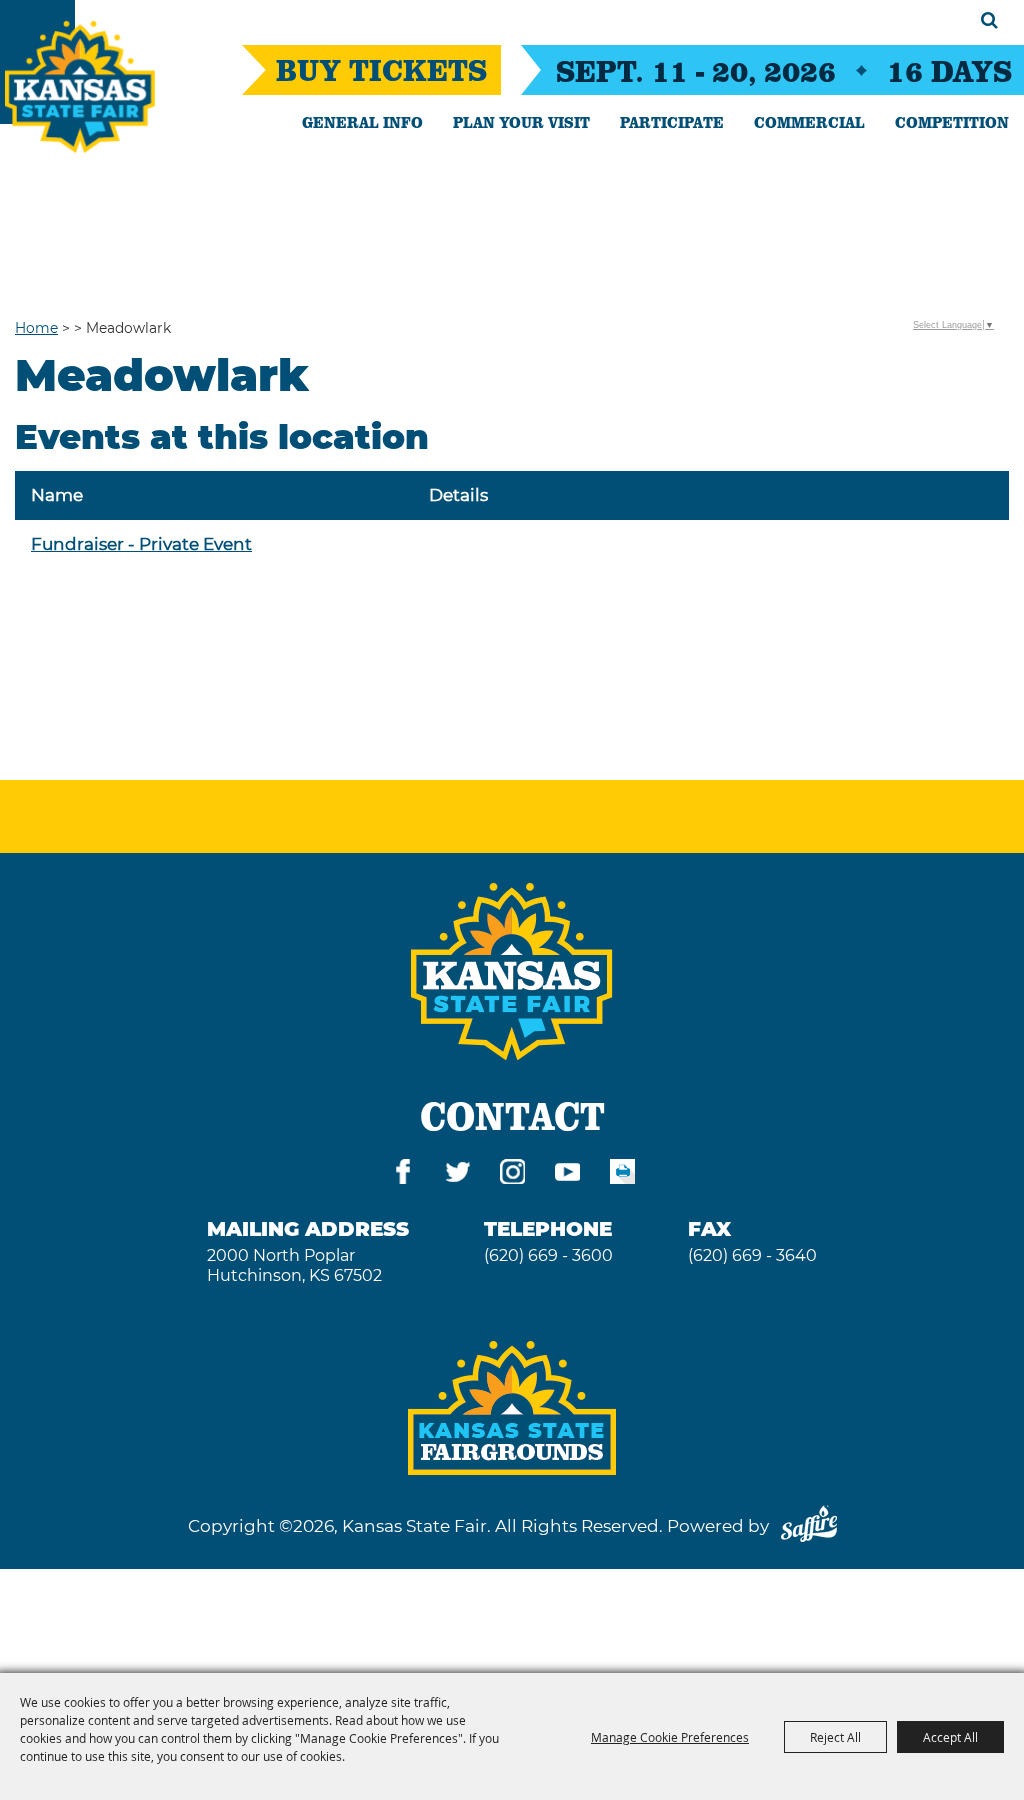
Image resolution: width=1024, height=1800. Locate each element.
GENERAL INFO (362, 122)
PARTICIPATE (672, 122)
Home (36, 328)
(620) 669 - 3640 (752, 1255)
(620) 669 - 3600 (548, 1255)
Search (989, 20)
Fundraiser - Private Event (141, 544)
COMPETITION (952, 122)
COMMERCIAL (809, 122)
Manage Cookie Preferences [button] (670, 1737)
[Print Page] (622, 1175)
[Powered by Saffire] (809, 1526)
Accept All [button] (950, 1737)
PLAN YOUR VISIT (521, 122)
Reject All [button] (835, 1737)
